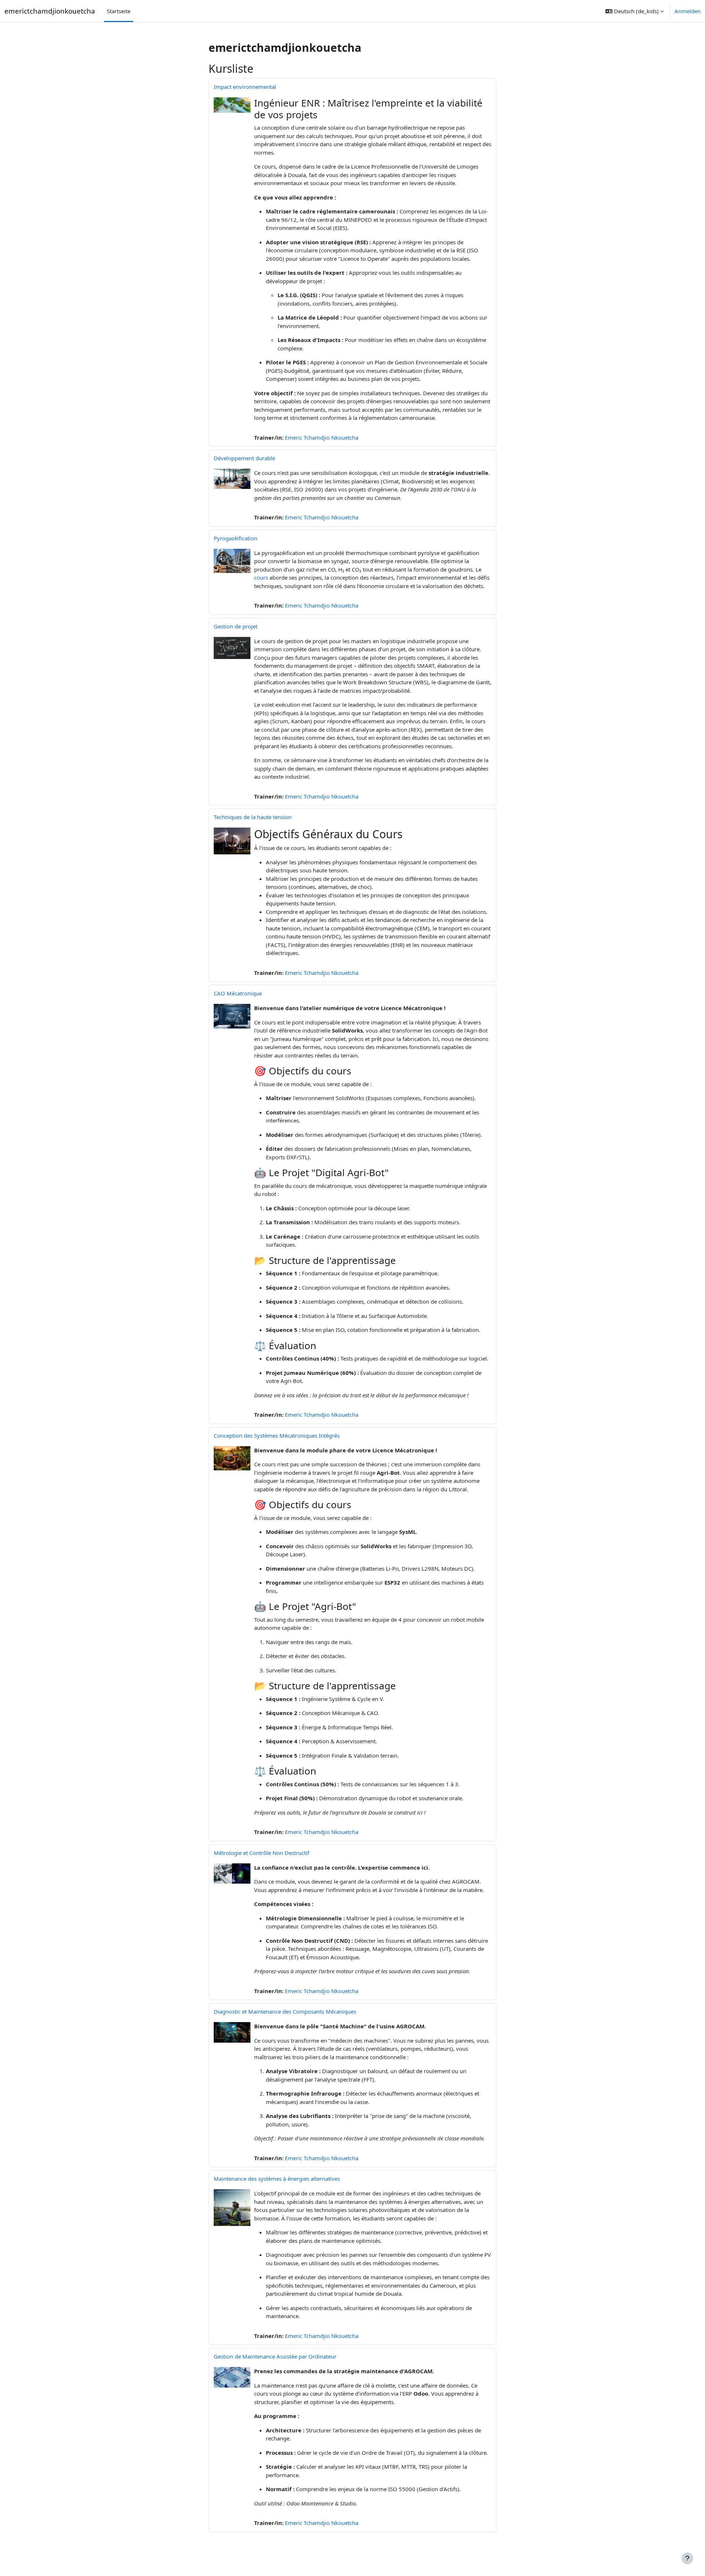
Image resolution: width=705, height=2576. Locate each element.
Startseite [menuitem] (119, 11)
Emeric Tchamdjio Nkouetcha (322, 437)
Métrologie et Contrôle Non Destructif (261, 1853)
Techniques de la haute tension (253, 817)
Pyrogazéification (236, 538)
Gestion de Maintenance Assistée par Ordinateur (275, 2356)
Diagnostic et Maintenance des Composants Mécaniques (285, 2011)
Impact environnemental (245, 87)
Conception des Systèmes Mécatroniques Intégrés (277, 1435)
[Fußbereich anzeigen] (687, 2558)
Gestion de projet (236, 626)
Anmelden (688, 11)
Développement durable (244, 458)
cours (261, 577)
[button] (634, 11)
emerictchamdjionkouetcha (50, 11)
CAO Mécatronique (238, 993)
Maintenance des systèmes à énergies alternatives (277, 2179)
